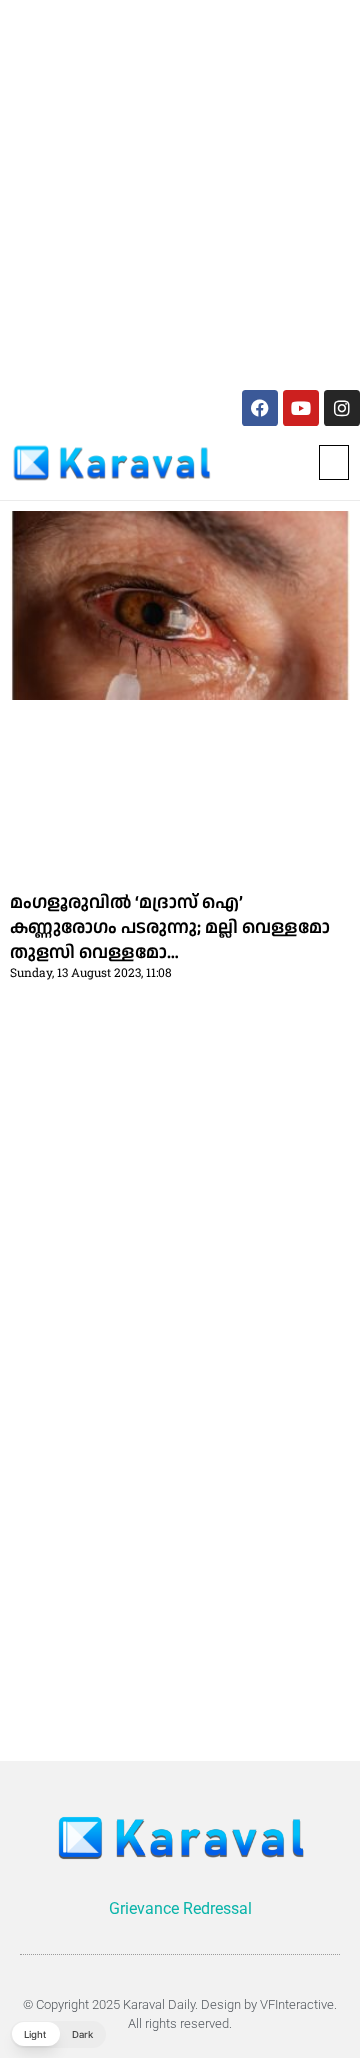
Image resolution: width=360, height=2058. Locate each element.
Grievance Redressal (180, 1908)
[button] (334, 462)
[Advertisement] (180, 191)
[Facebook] (260, 408)
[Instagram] (342, 408)
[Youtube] (301, 408)
